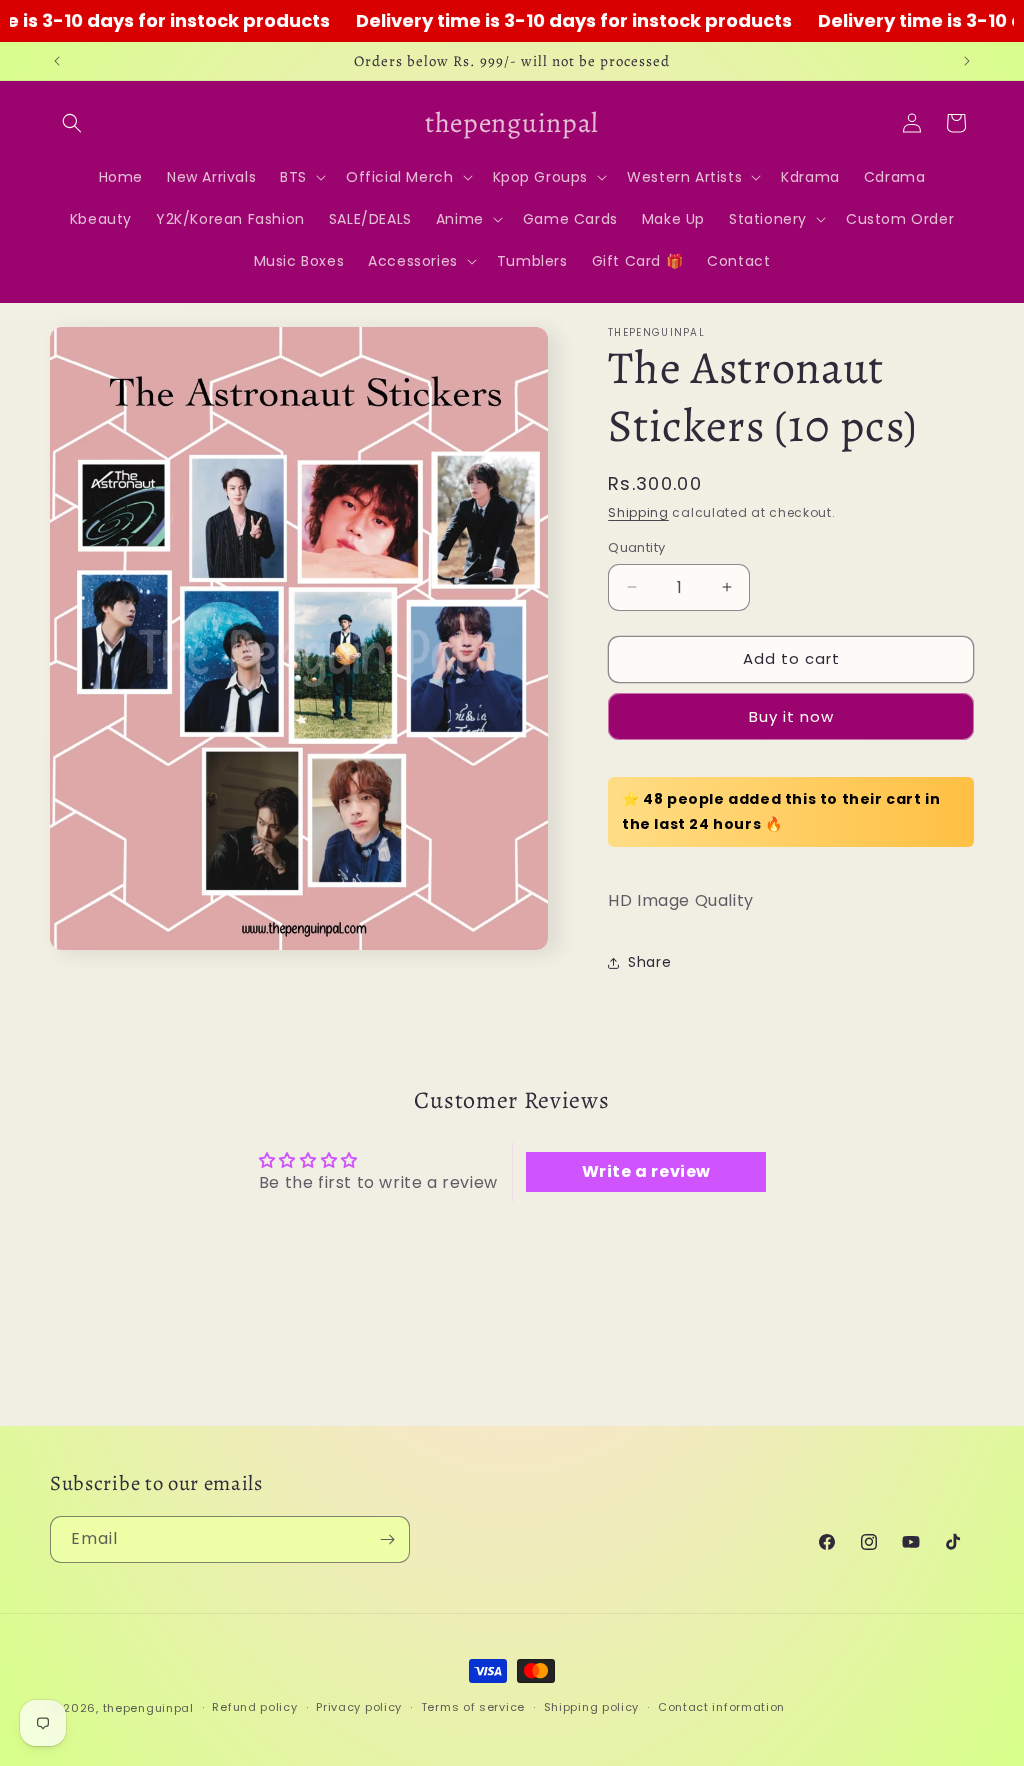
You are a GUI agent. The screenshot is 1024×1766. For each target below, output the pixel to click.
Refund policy (254, 1707)
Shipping (638, 512)
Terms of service (473, 1707)
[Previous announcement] (57, 61)
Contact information (721, 1707)
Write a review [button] (646, 1171)
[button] (72, 123)
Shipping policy (592, 1707)
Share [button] (649, 962)
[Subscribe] (387, 1539)
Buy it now (791, 716)
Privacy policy (359, 1707)
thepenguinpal (148, 1708)
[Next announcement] (967, 61)
